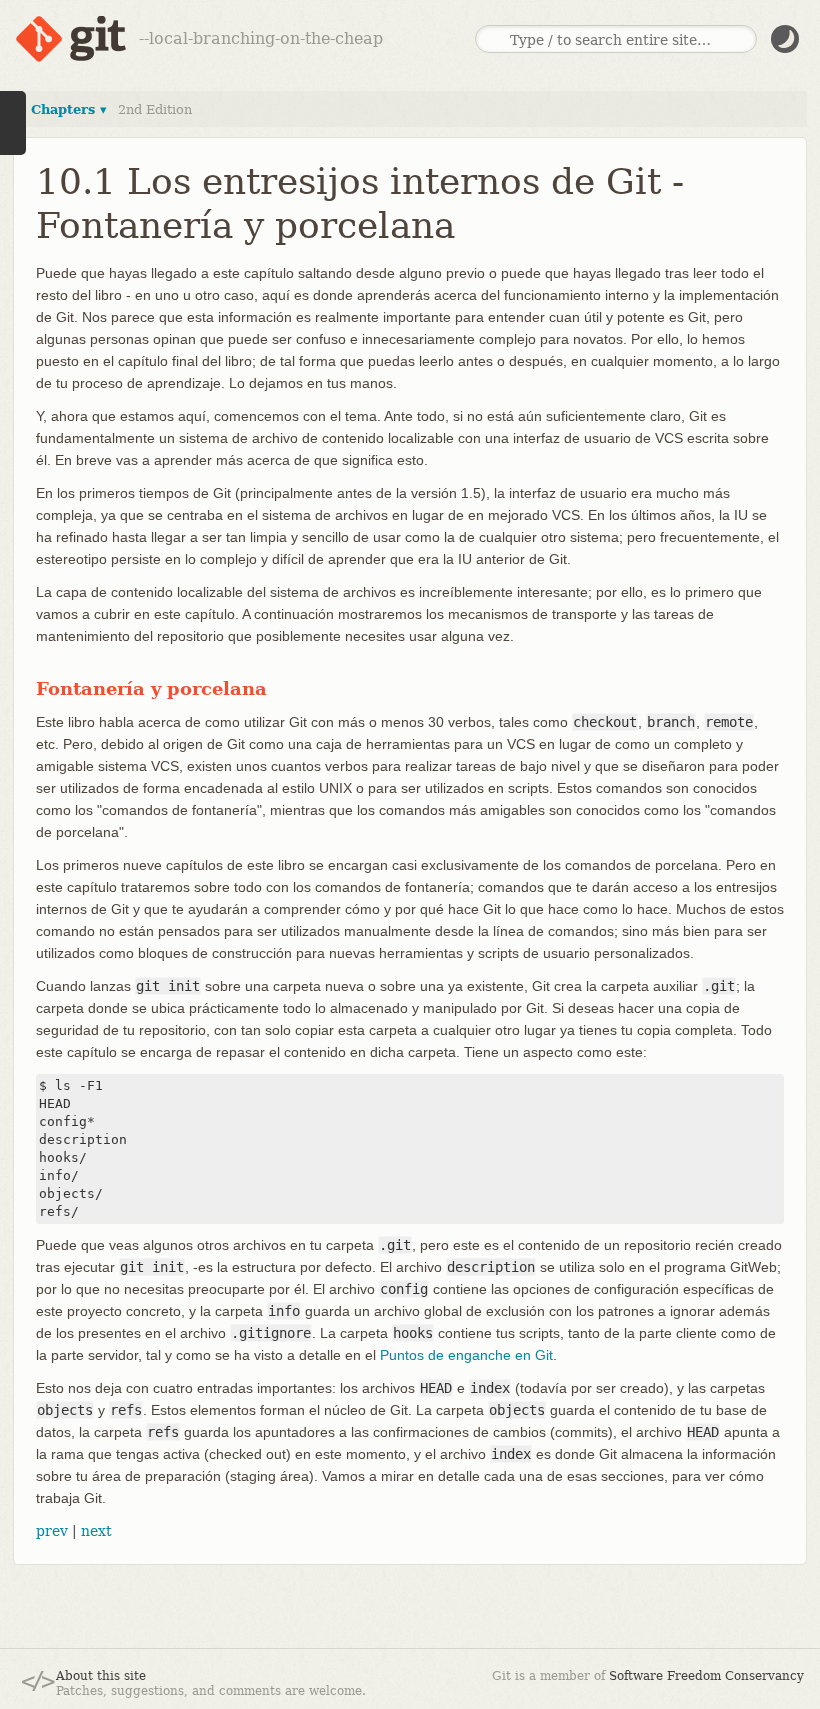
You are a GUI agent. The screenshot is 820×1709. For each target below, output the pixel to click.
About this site (101, 1676)
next (96, 1531)
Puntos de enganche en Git (466, 1355)
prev (52, 1531)
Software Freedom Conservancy (706, 1676)
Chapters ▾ (69, 109)
